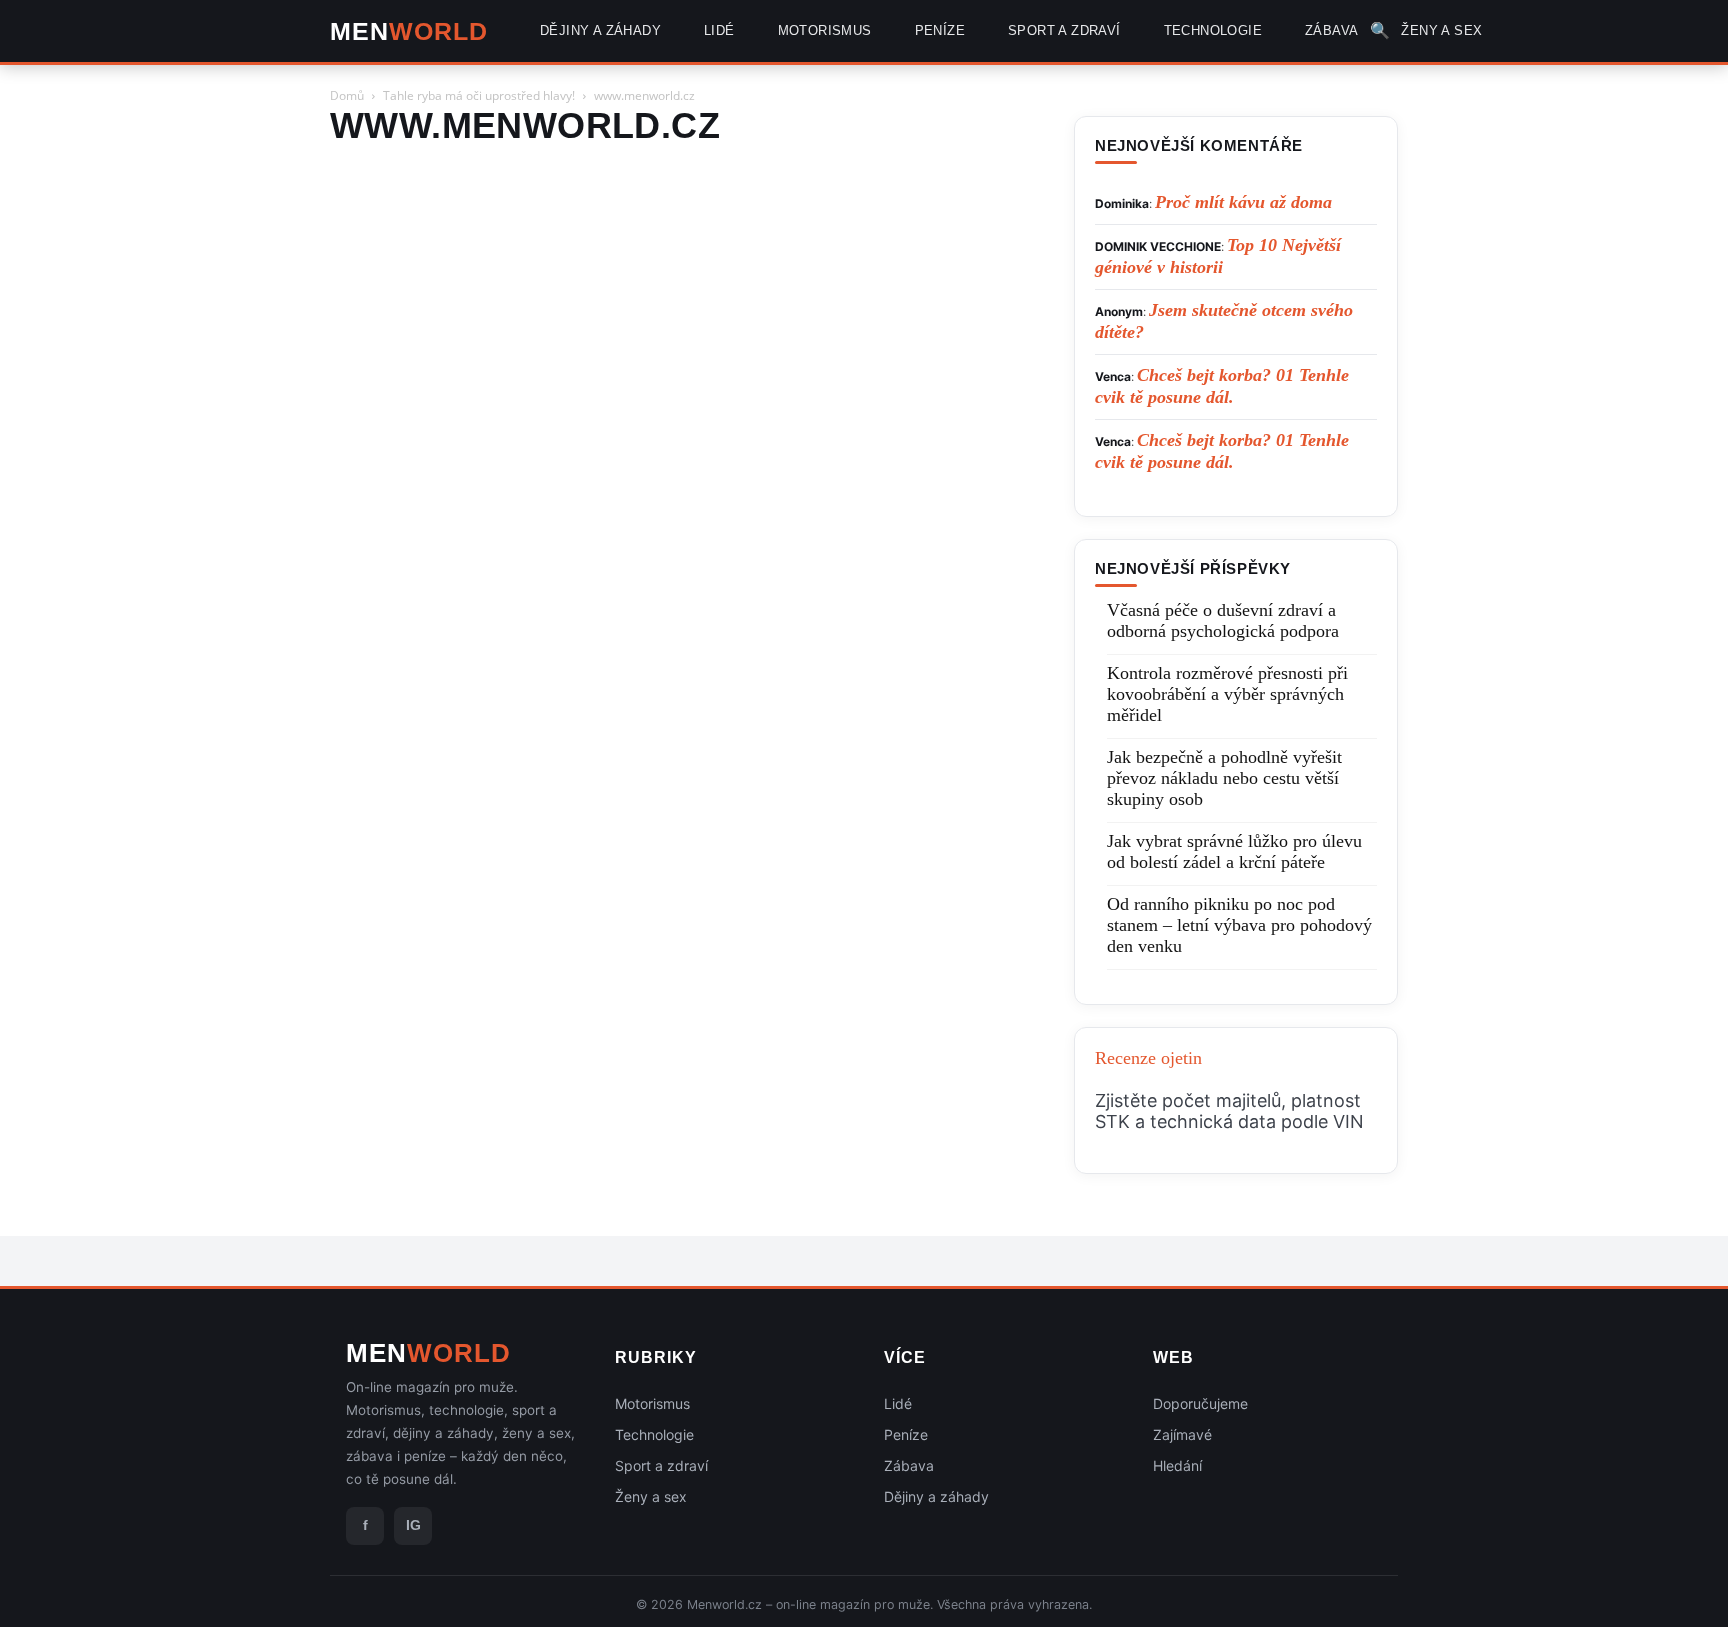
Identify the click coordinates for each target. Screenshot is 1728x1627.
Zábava (909, 1465)
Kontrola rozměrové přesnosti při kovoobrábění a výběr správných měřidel (1227, 694)
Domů (347, 95)
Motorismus (652, 1403)
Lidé (898, 1403)
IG (413, 1525)
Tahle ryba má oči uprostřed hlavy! (479, 95)
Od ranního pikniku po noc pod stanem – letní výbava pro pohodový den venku (1239, 925)
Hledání (1177, 1465)
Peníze (906, 1434)
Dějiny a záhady (936, 1496)
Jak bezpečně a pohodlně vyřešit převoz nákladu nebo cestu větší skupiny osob (1224, 778)
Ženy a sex (651, 1496)
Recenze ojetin (1148, 1058)
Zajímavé (1182, 1434)
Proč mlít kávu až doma (1243, 202)
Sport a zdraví (661, 1465)
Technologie (654, 1434)
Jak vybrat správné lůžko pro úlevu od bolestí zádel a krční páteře (1234, 851)
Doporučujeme (1200, 1403)
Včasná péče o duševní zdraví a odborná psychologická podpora (1223, 620)
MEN (409, 31)
